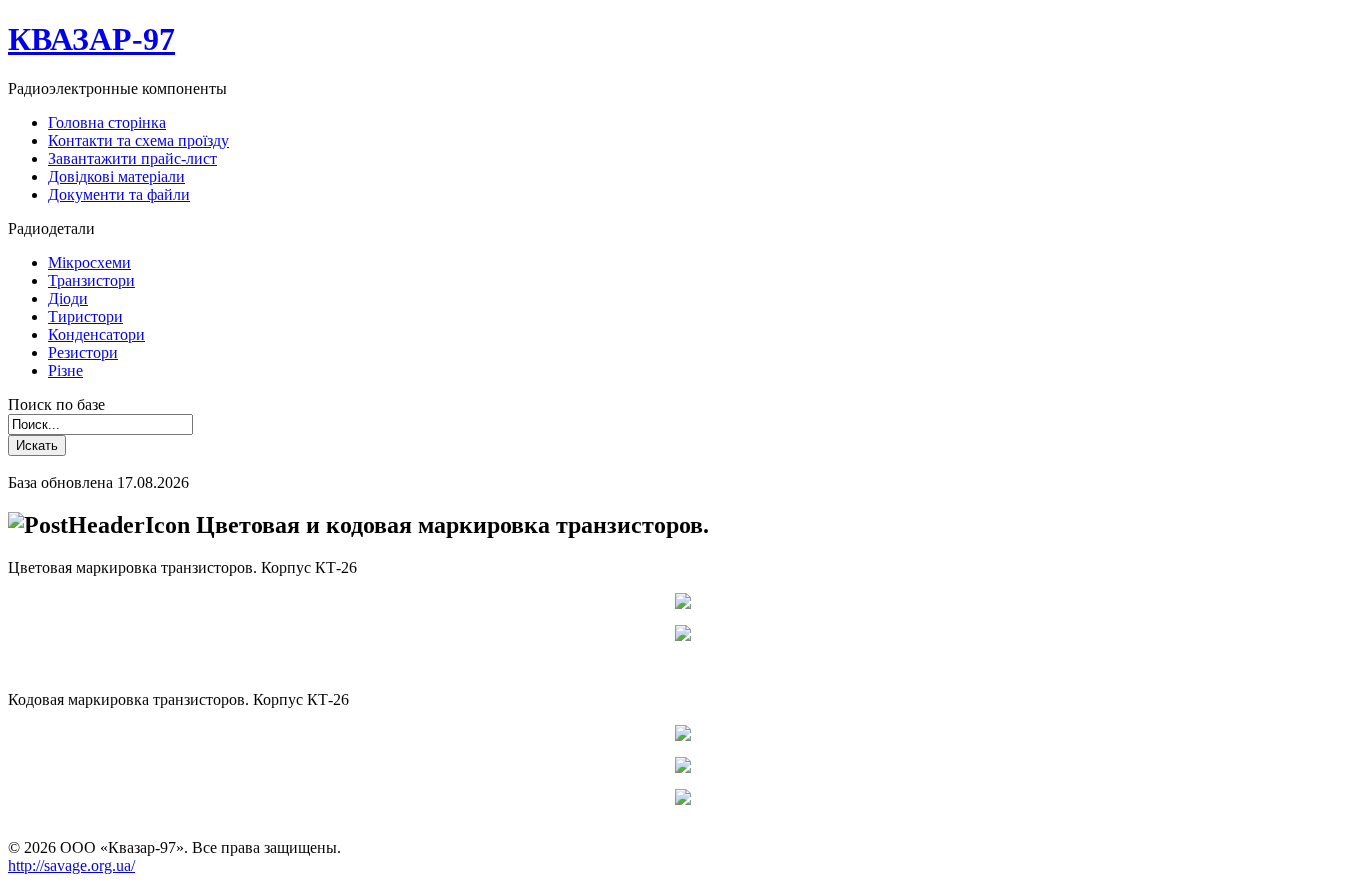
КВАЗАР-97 (91, 39)
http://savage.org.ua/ (71, 865)
